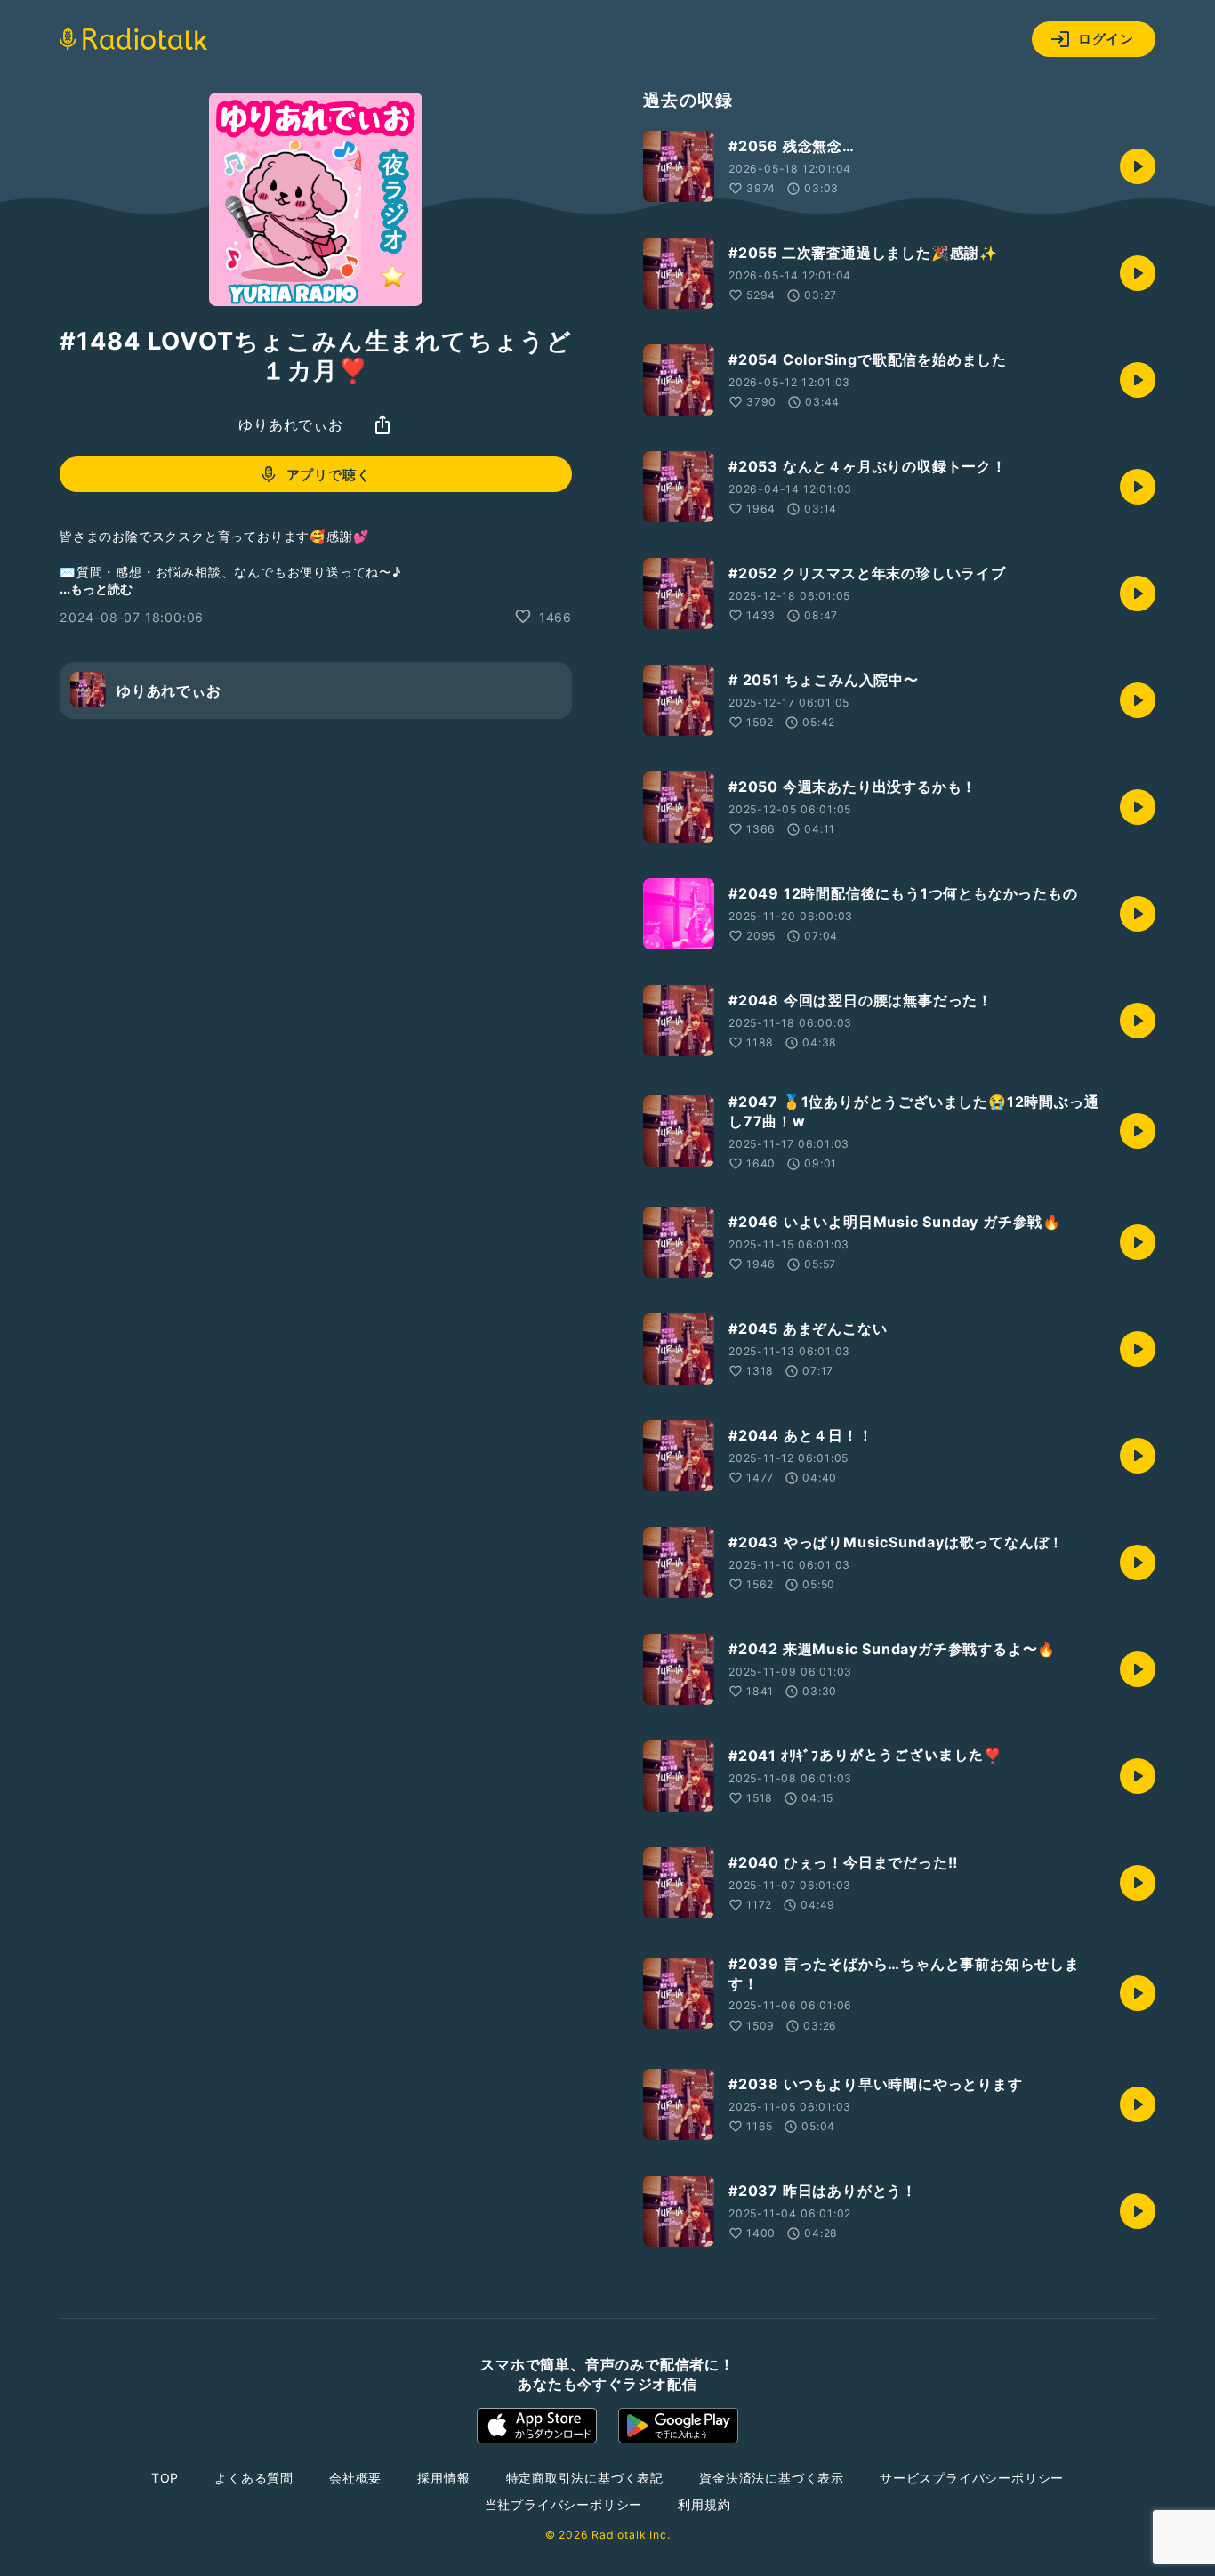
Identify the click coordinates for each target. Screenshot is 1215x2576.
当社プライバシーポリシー (564, 2504)
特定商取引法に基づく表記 (585, 2478)
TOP (165, 2478)
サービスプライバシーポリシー (972, 2478)
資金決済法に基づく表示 (772, 2478)
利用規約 (704, 2504)
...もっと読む (96, 588)
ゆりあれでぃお (291, 424)
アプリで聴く (329, 475)
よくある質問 (254, 2478)
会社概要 (355, 2478)
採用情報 (443, 2478)
